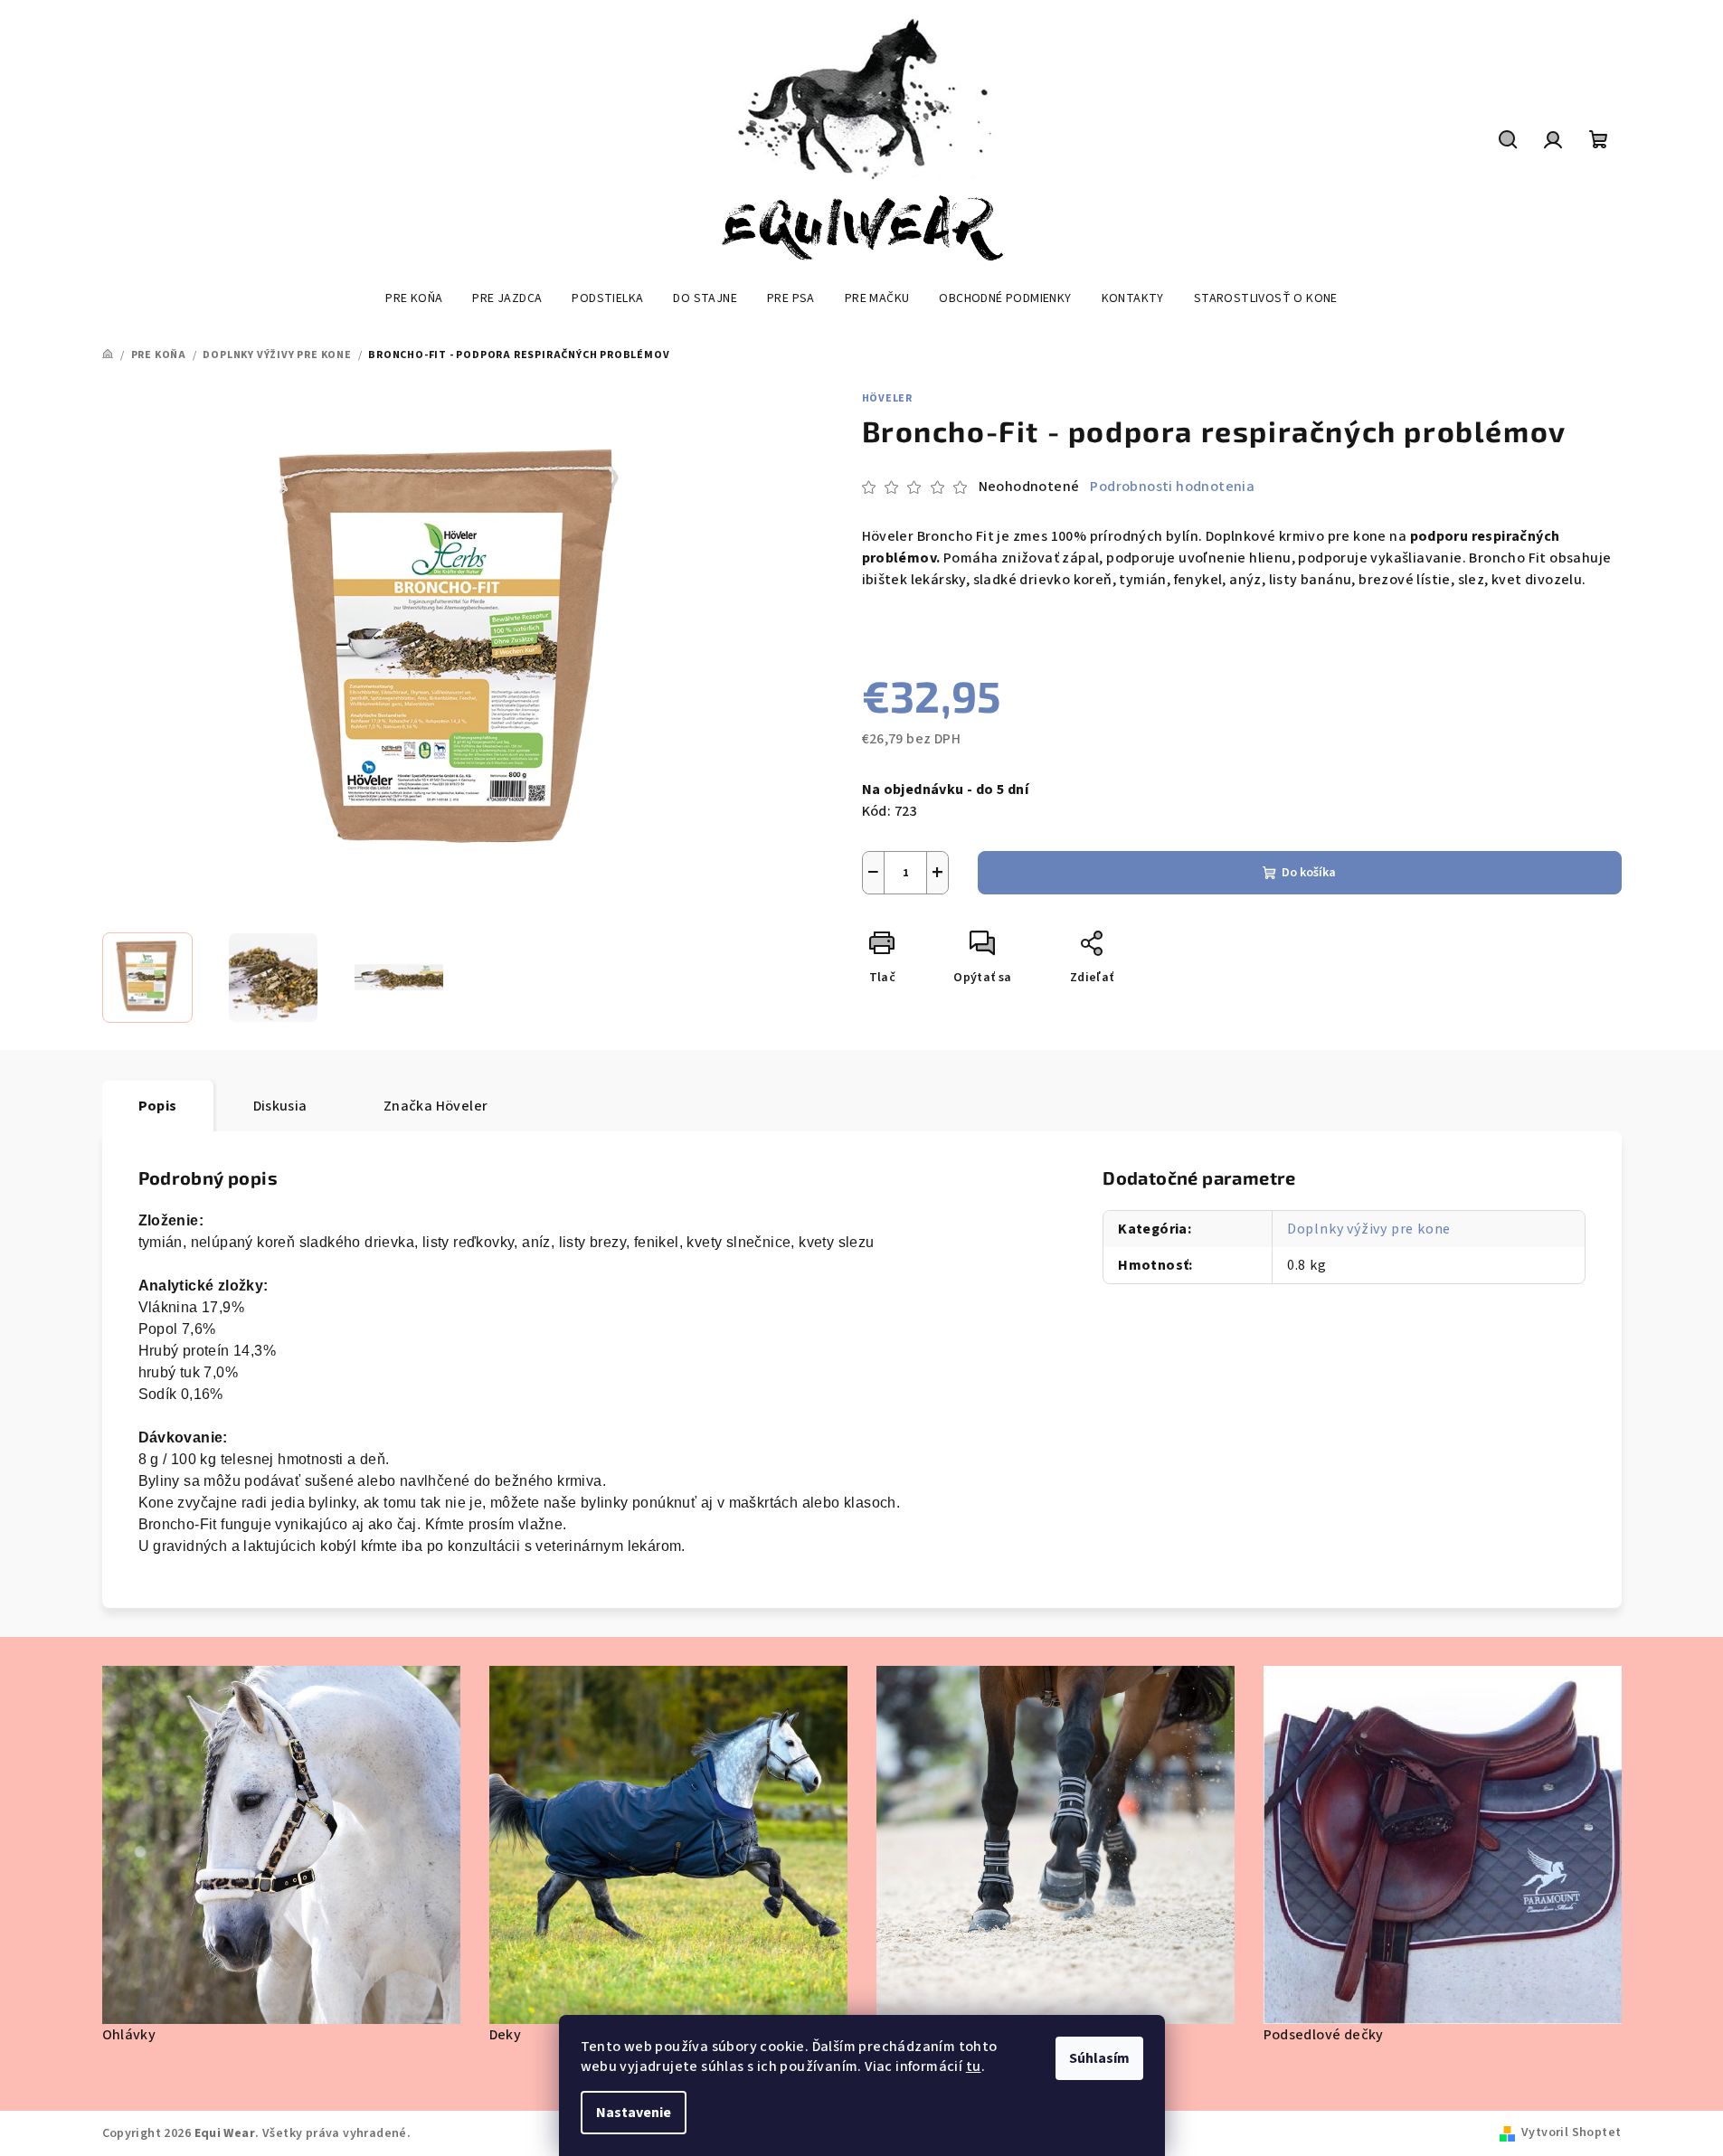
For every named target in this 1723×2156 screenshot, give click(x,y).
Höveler (888, 398)
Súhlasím (1099, 2058)
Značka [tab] (436, 1106)
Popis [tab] (158, 1106)
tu (974, 2066)
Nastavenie (634, 2113)
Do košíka (1309, 873)
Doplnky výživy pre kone (1369, 1229)
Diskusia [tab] (280, 1106)
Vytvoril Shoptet (1571, 2132)
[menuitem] (414, 298)
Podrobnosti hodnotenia (1172, 487)
